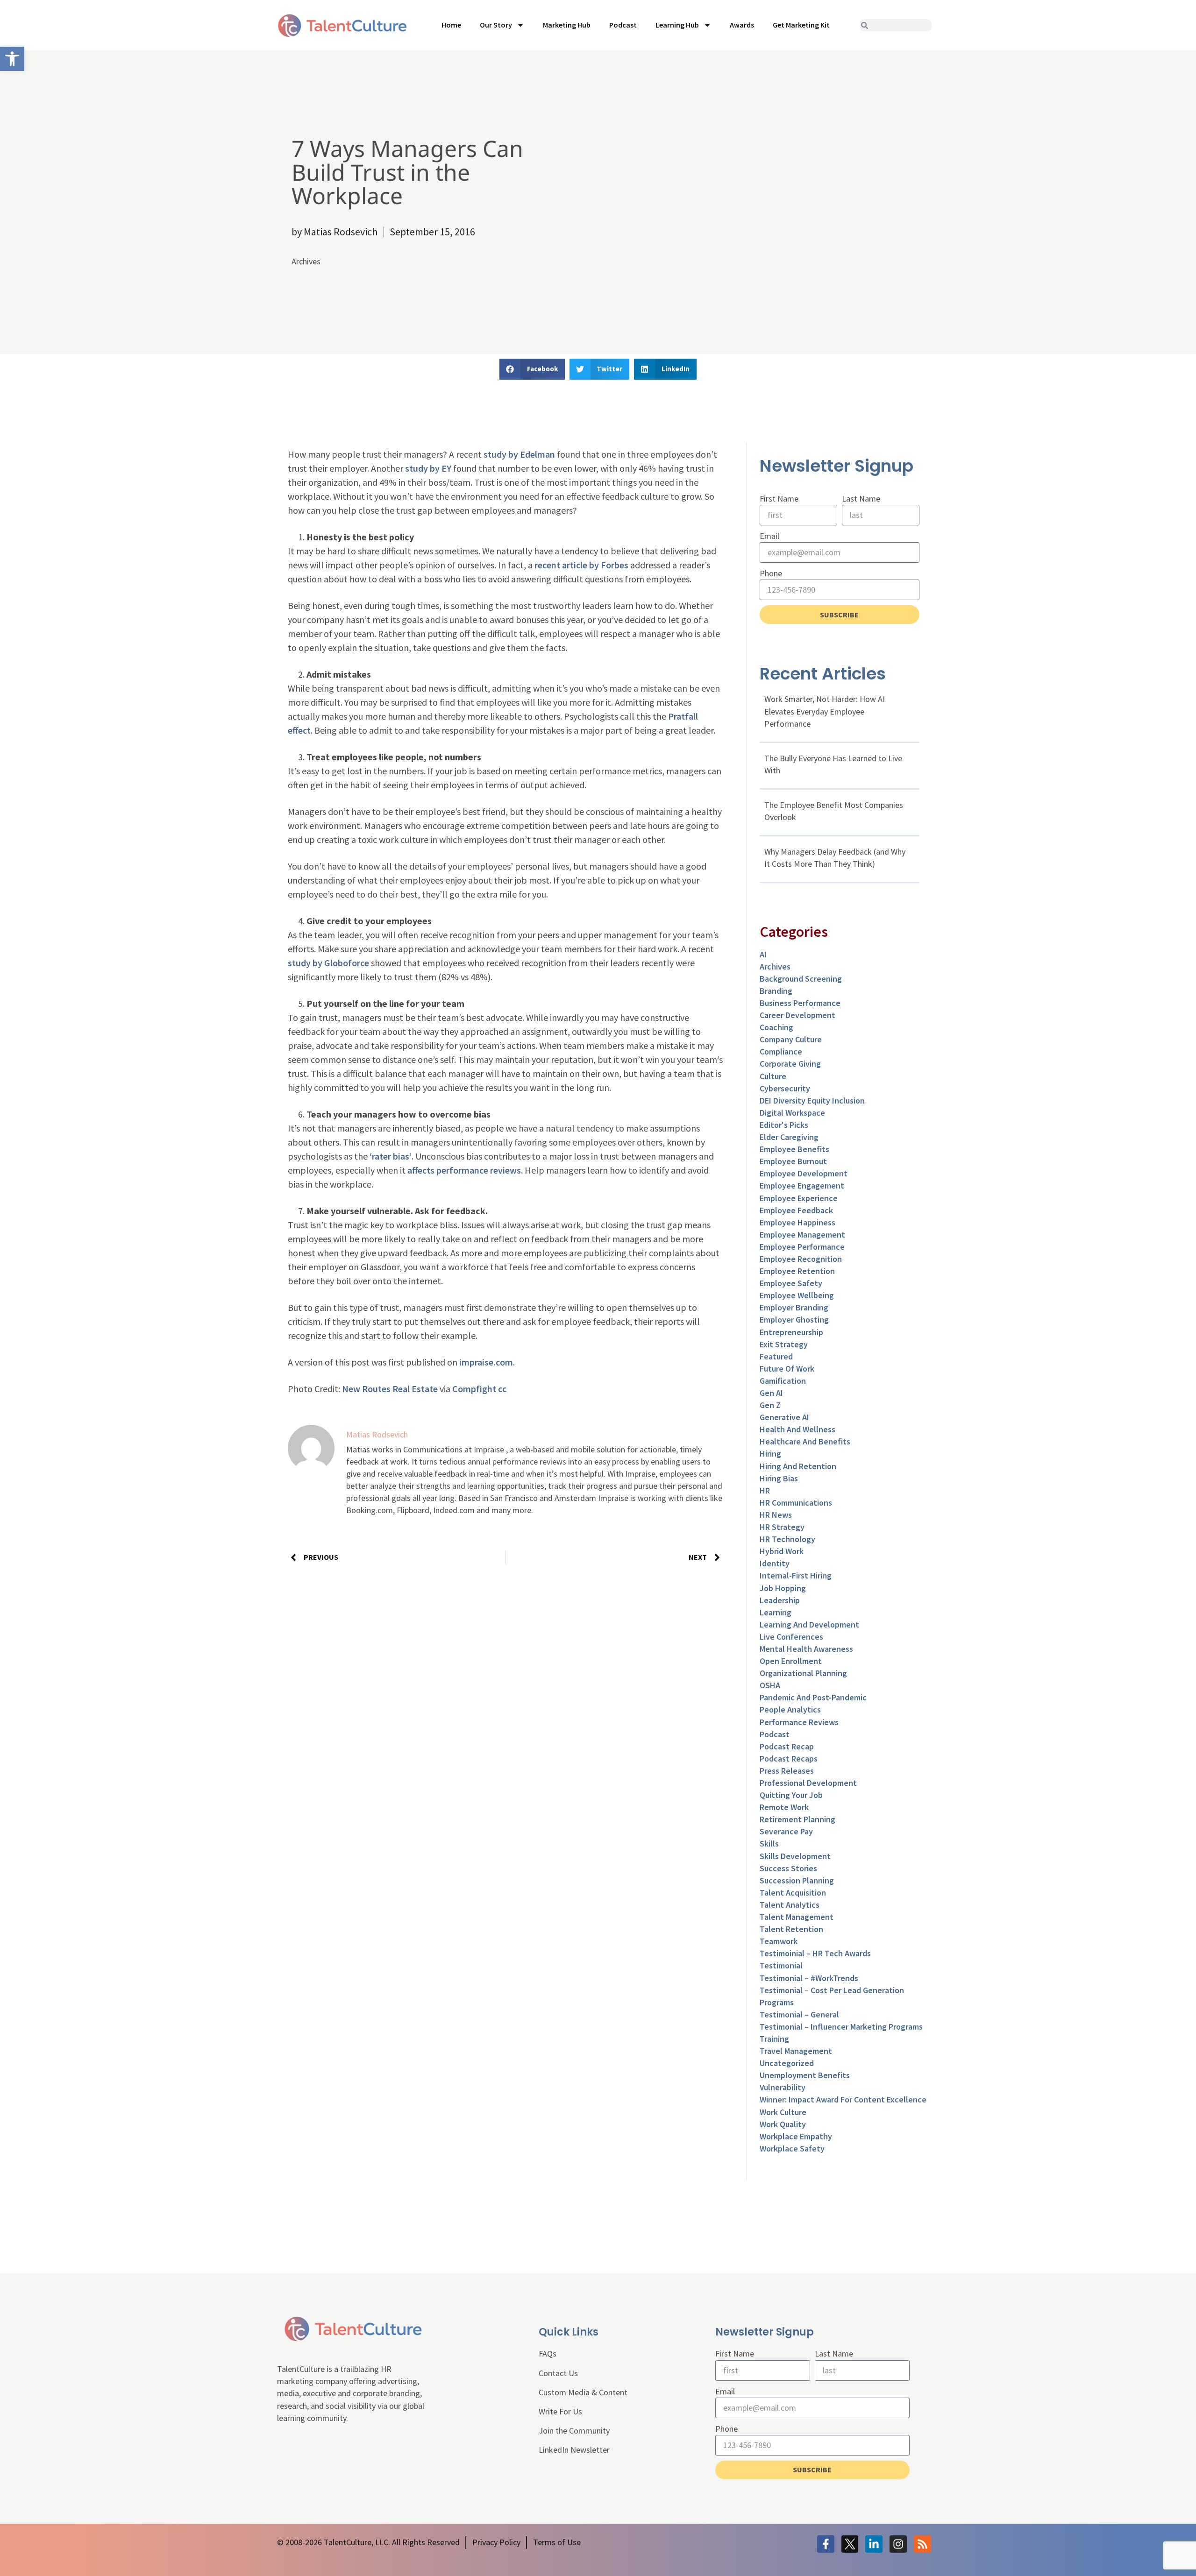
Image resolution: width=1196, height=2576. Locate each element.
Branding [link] (776, 991)
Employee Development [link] (804, 1173)
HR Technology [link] (787, 1539)
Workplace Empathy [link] (796, 2136)
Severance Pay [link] (786, 1831)
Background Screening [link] (801, 979)
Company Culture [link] (791, 1039)
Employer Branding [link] (794, 1307)
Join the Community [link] (574, 2431)
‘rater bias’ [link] (391, 1156)
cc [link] (502, 1389)
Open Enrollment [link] (791, 1661)
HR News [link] (776, 1515)
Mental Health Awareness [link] (806, 1649)
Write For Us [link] (560, 2411)
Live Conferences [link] (791, 1637)
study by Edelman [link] (519, 454)
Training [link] (774, 2039)
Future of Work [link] (787, 1369)
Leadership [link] (780, 1600)
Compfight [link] (474, 1389)
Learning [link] (776, 1612)
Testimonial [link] (781, 1965)
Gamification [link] (783, 1381)
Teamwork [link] (779, 1941)
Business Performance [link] (800, 1003)
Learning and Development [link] (809, 1624)
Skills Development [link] (795, 1856)
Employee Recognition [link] (801, 1259)
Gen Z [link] (770, 1405)
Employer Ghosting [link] (794, 1320)
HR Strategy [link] (782, 1527)
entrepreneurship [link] (791, 1332)
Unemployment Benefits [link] (805, 2075)
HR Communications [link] (796, 1503)
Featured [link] (776, 1356)
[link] (12, 59)
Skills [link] (769, 1844)
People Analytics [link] (790, 1709)
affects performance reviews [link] (464, 1170)
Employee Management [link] (802, 1235)
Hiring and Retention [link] (798, 1466)
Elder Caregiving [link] (789, 1137)
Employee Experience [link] (799, 1198)
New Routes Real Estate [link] (390, 1389)
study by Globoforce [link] (328, 963)
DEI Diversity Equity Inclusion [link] (812, 1100)
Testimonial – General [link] (799, 2014)
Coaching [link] (776, 1027)
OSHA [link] (770, 1685)
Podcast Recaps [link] (789, 1759)
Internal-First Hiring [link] (796, 1575)
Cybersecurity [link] (785, 1088)
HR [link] (765, 1490)
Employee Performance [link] (802, 1247)
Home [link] (451, 25)
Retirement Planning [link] (797, 1819)
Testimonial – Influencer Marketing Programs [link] (841, 2027)
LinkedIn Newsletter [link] (574, 2450)
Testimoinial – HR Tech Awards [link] (815, 1953)
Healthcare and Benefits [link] (805, 1441)
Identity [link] (775, 1563)
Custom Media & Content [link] (583, 2392)
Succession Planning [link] (797, 1880)
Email (769, 536)
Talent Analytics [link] (790, 1905)
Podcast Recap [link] (787, 1746)
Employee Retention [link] (797, 1271)
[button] (532, 369)
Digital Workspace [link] (792, 1113)
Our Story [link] (496, 25)
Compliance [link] (781, 1051)
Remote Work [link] (784, 1807)
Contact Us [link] (558, 2373)
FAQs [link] (548, 2353)
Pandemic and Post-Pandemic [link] (813, 1697)
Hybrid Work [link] (782, 1551)
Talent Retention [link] (791, 1929)
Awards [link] (742, 25)
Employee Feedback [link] (796, 1210)
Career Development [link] (797, 1015)
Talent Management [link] (797, 1917)
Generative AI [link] (784, 1417)
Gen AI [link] (771, 1393)
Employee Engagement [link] (802, 1185)
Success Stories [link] (788, 1868)
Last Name (861, 499)
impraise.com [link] (486, 1362)
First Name (779, 499)
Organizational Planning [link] (803, 1673)
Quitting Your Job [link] (791, 1795)
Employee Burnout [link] (793, 1161)
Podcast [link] (623, 25)
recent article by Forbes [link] (581, 565)
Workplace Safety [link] (792, 2148)
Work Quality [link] (783, 2124)
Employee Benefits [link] (794, 1149)
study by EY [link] (428, 468)
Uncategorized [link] (787, 2063)
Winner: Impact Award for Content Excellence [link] (843, 2099)
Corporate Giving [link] (790, 1064)
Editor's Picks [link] (784, 1125)
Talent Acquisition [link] (793, 1893)
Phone (771, 573)
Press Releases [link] (787, 1771)
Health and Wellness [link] (797, 1429)
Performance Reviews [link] (799, 1722)
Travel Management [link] (796, 2051)
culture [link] (773, 1076)
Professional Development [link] (808, 1783)
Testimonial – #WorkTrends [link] (809, 1978)
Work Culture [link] (783, 2112)
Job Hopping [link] (783, 1588)
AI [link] (763, 954)
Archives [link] (306, 261)
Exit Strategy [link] (784, 1344)
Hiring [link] (770, 1454)
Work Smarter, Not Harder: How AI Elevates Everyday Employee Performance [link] (825, 711)
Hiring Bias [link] (779, 1478)
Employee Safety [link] (791, 1283)
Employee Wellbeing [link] (797, 1295)
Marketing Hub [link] (567, 25)
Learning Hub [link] (677, 25)
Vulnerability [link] (783, 2087)
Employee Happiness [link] (797, 1222)
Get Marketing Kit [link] (801, 25)
